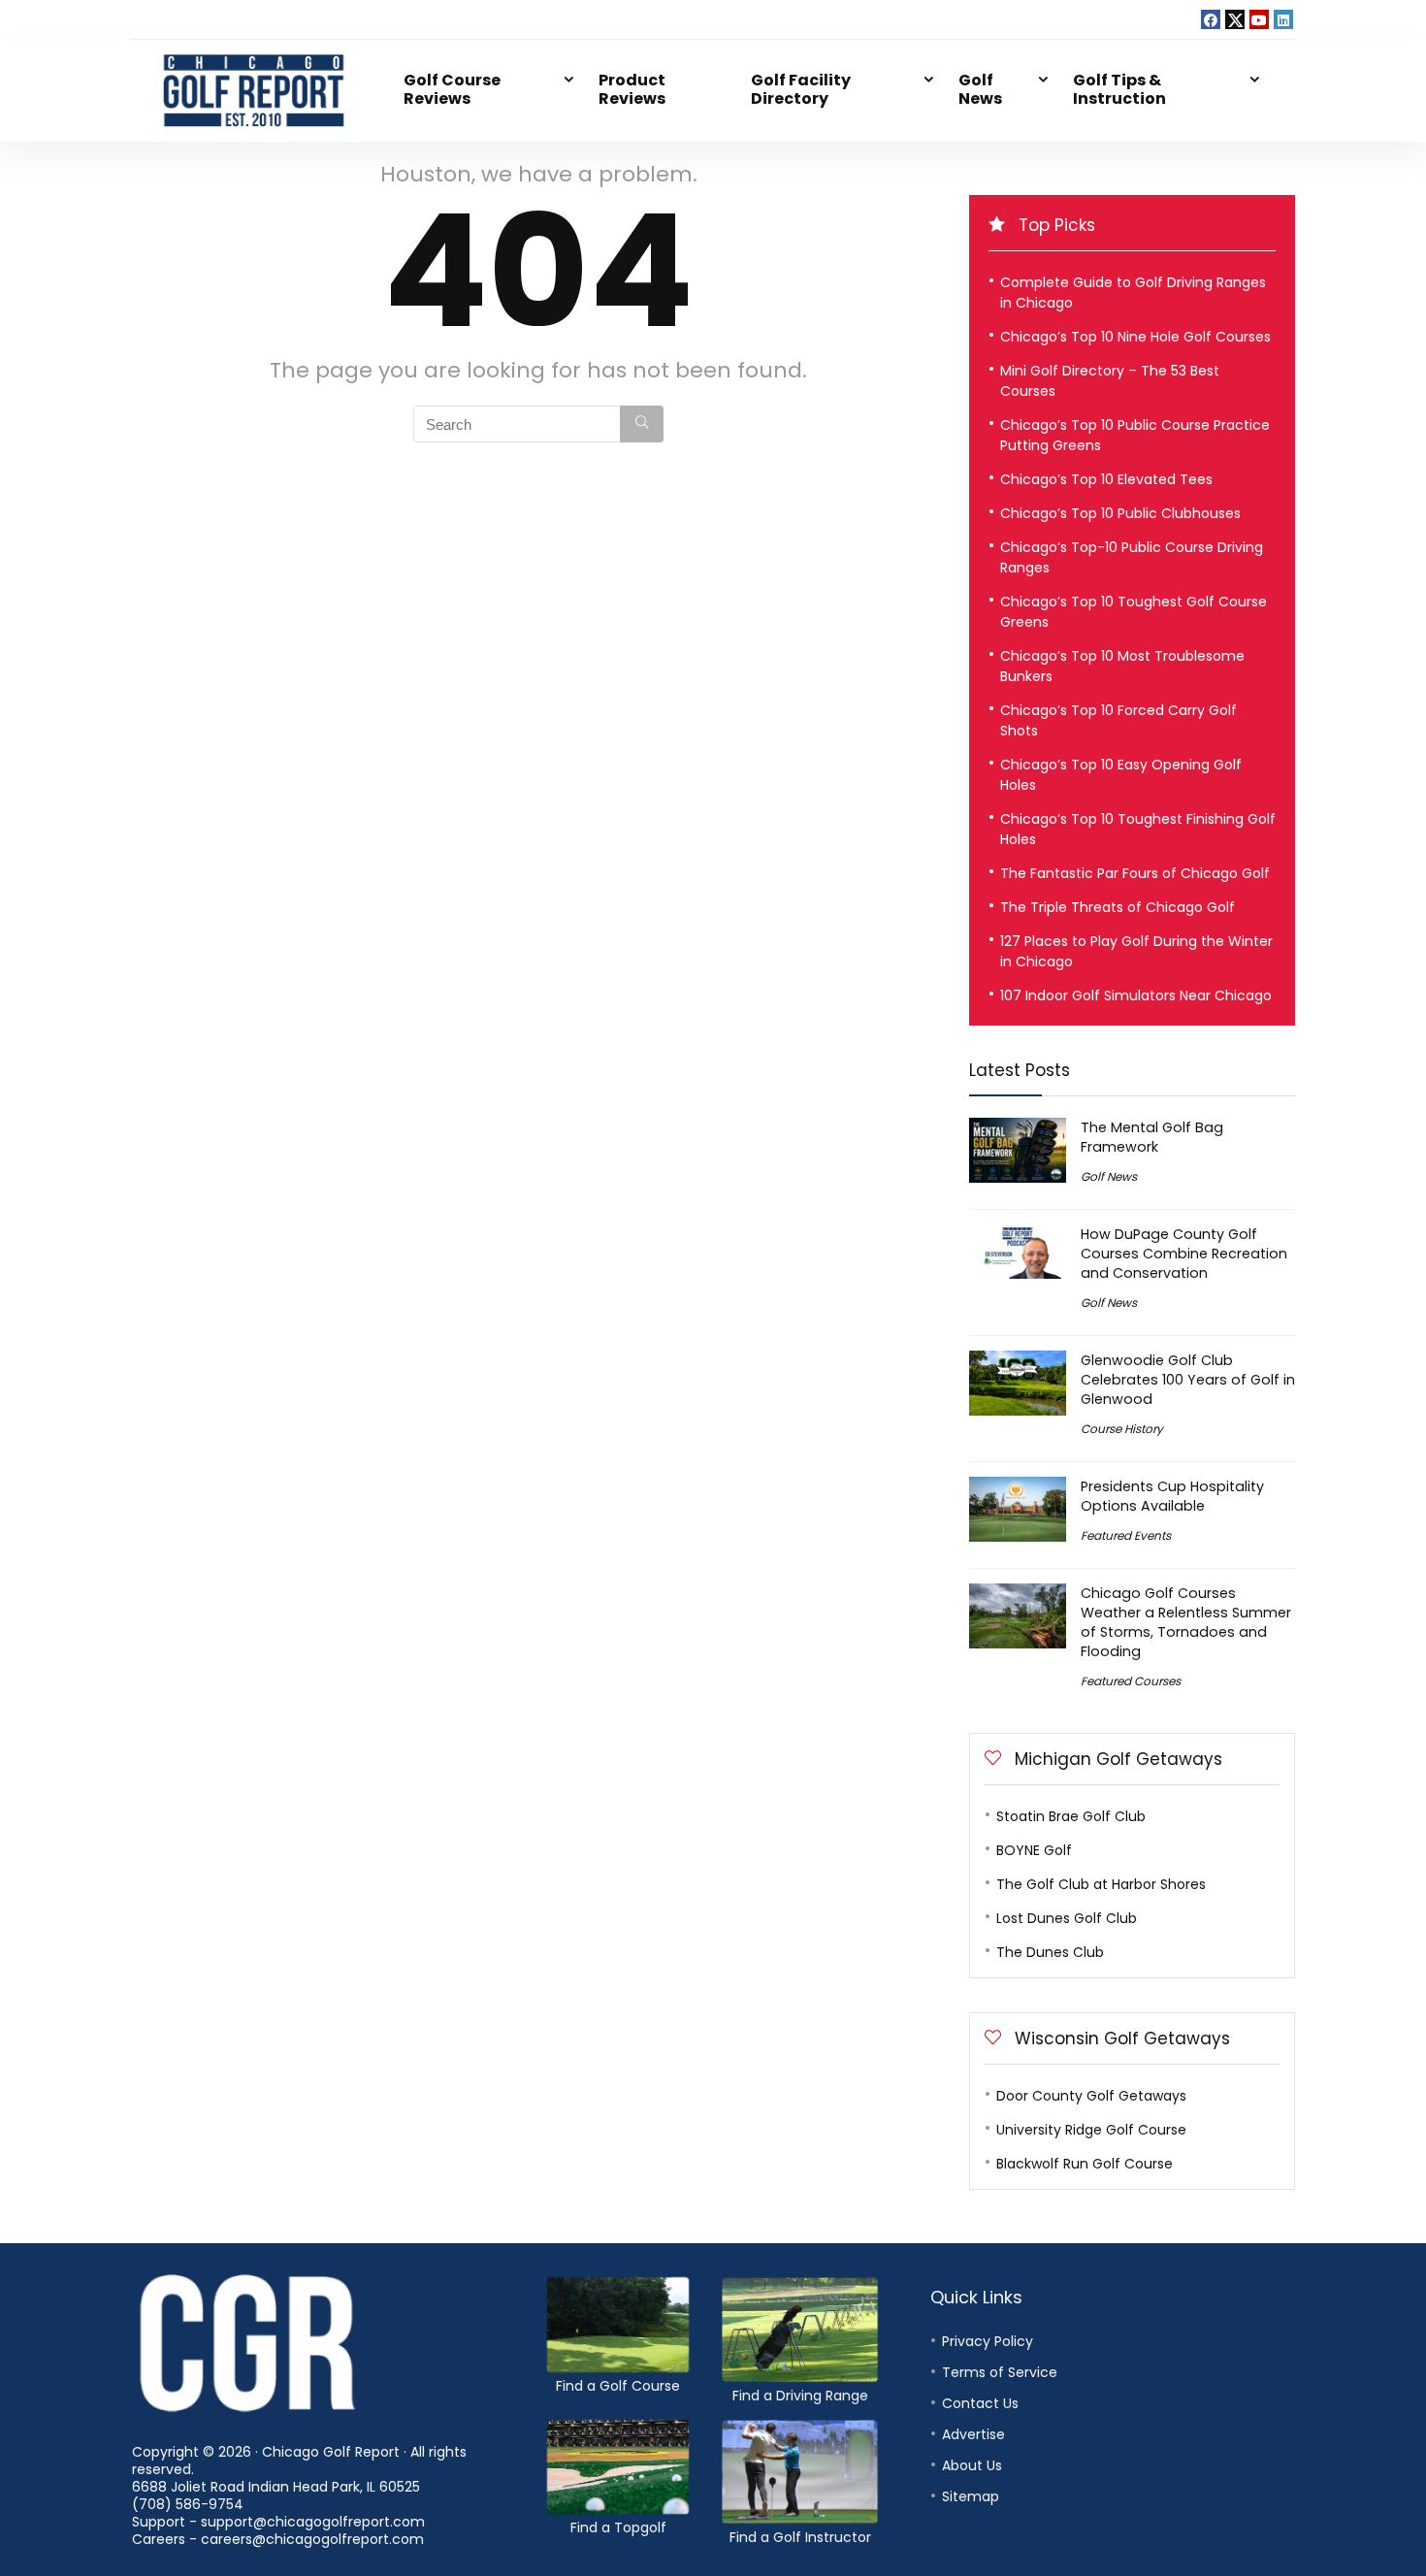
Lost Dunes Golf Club (1067, 1918)
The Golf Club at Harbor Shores (1101, 1884)
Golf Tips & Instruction (1119, 89)
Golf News (980, 89)
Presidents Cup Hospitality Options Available (1172, 1496)
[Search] (642, 424)
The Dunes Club (1050, 1952)
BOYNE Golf (1034, 1850)
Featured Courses (1131, 1681)
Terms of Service (1000, 2372)
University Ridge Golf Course (1091, 2130)
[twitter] (1235, 19)
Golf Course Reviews (452, 89)
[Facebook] (1211, 19)
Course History (1122, 1429)
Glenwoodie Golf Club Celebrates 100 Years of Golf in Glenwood (1188, 1380)
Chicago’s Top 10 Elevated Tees (1106, 479)
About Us (972, 2465)
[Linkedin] (1283, 19)
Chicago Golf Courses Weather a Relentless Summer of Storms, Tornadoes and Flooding (1186, 1622)
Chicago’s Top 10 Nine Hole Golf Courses (1135, 337)
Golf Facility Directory (801, 89)
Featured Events (1126, 1535)
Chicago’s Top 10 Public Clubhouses (1120, 513)
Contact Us (980, 2403)
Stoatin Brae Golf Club (1071, 1816)
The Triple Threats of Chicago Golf (1118, 907)
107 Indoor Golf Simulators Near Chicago (1136, 995)
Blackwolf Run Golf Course (1085, 2164)
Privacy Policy (988, 2341)
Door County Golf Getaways (1091, 2096)
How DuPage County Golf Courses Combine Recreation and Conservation (1184, 1254)
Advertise (973, 2434)
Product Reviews (632, 89)
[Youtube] (1259, 19)
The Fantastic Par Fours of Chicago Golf (1135, 873)
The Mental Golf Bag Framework (1152, 1137)
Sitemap (971, 2496)
